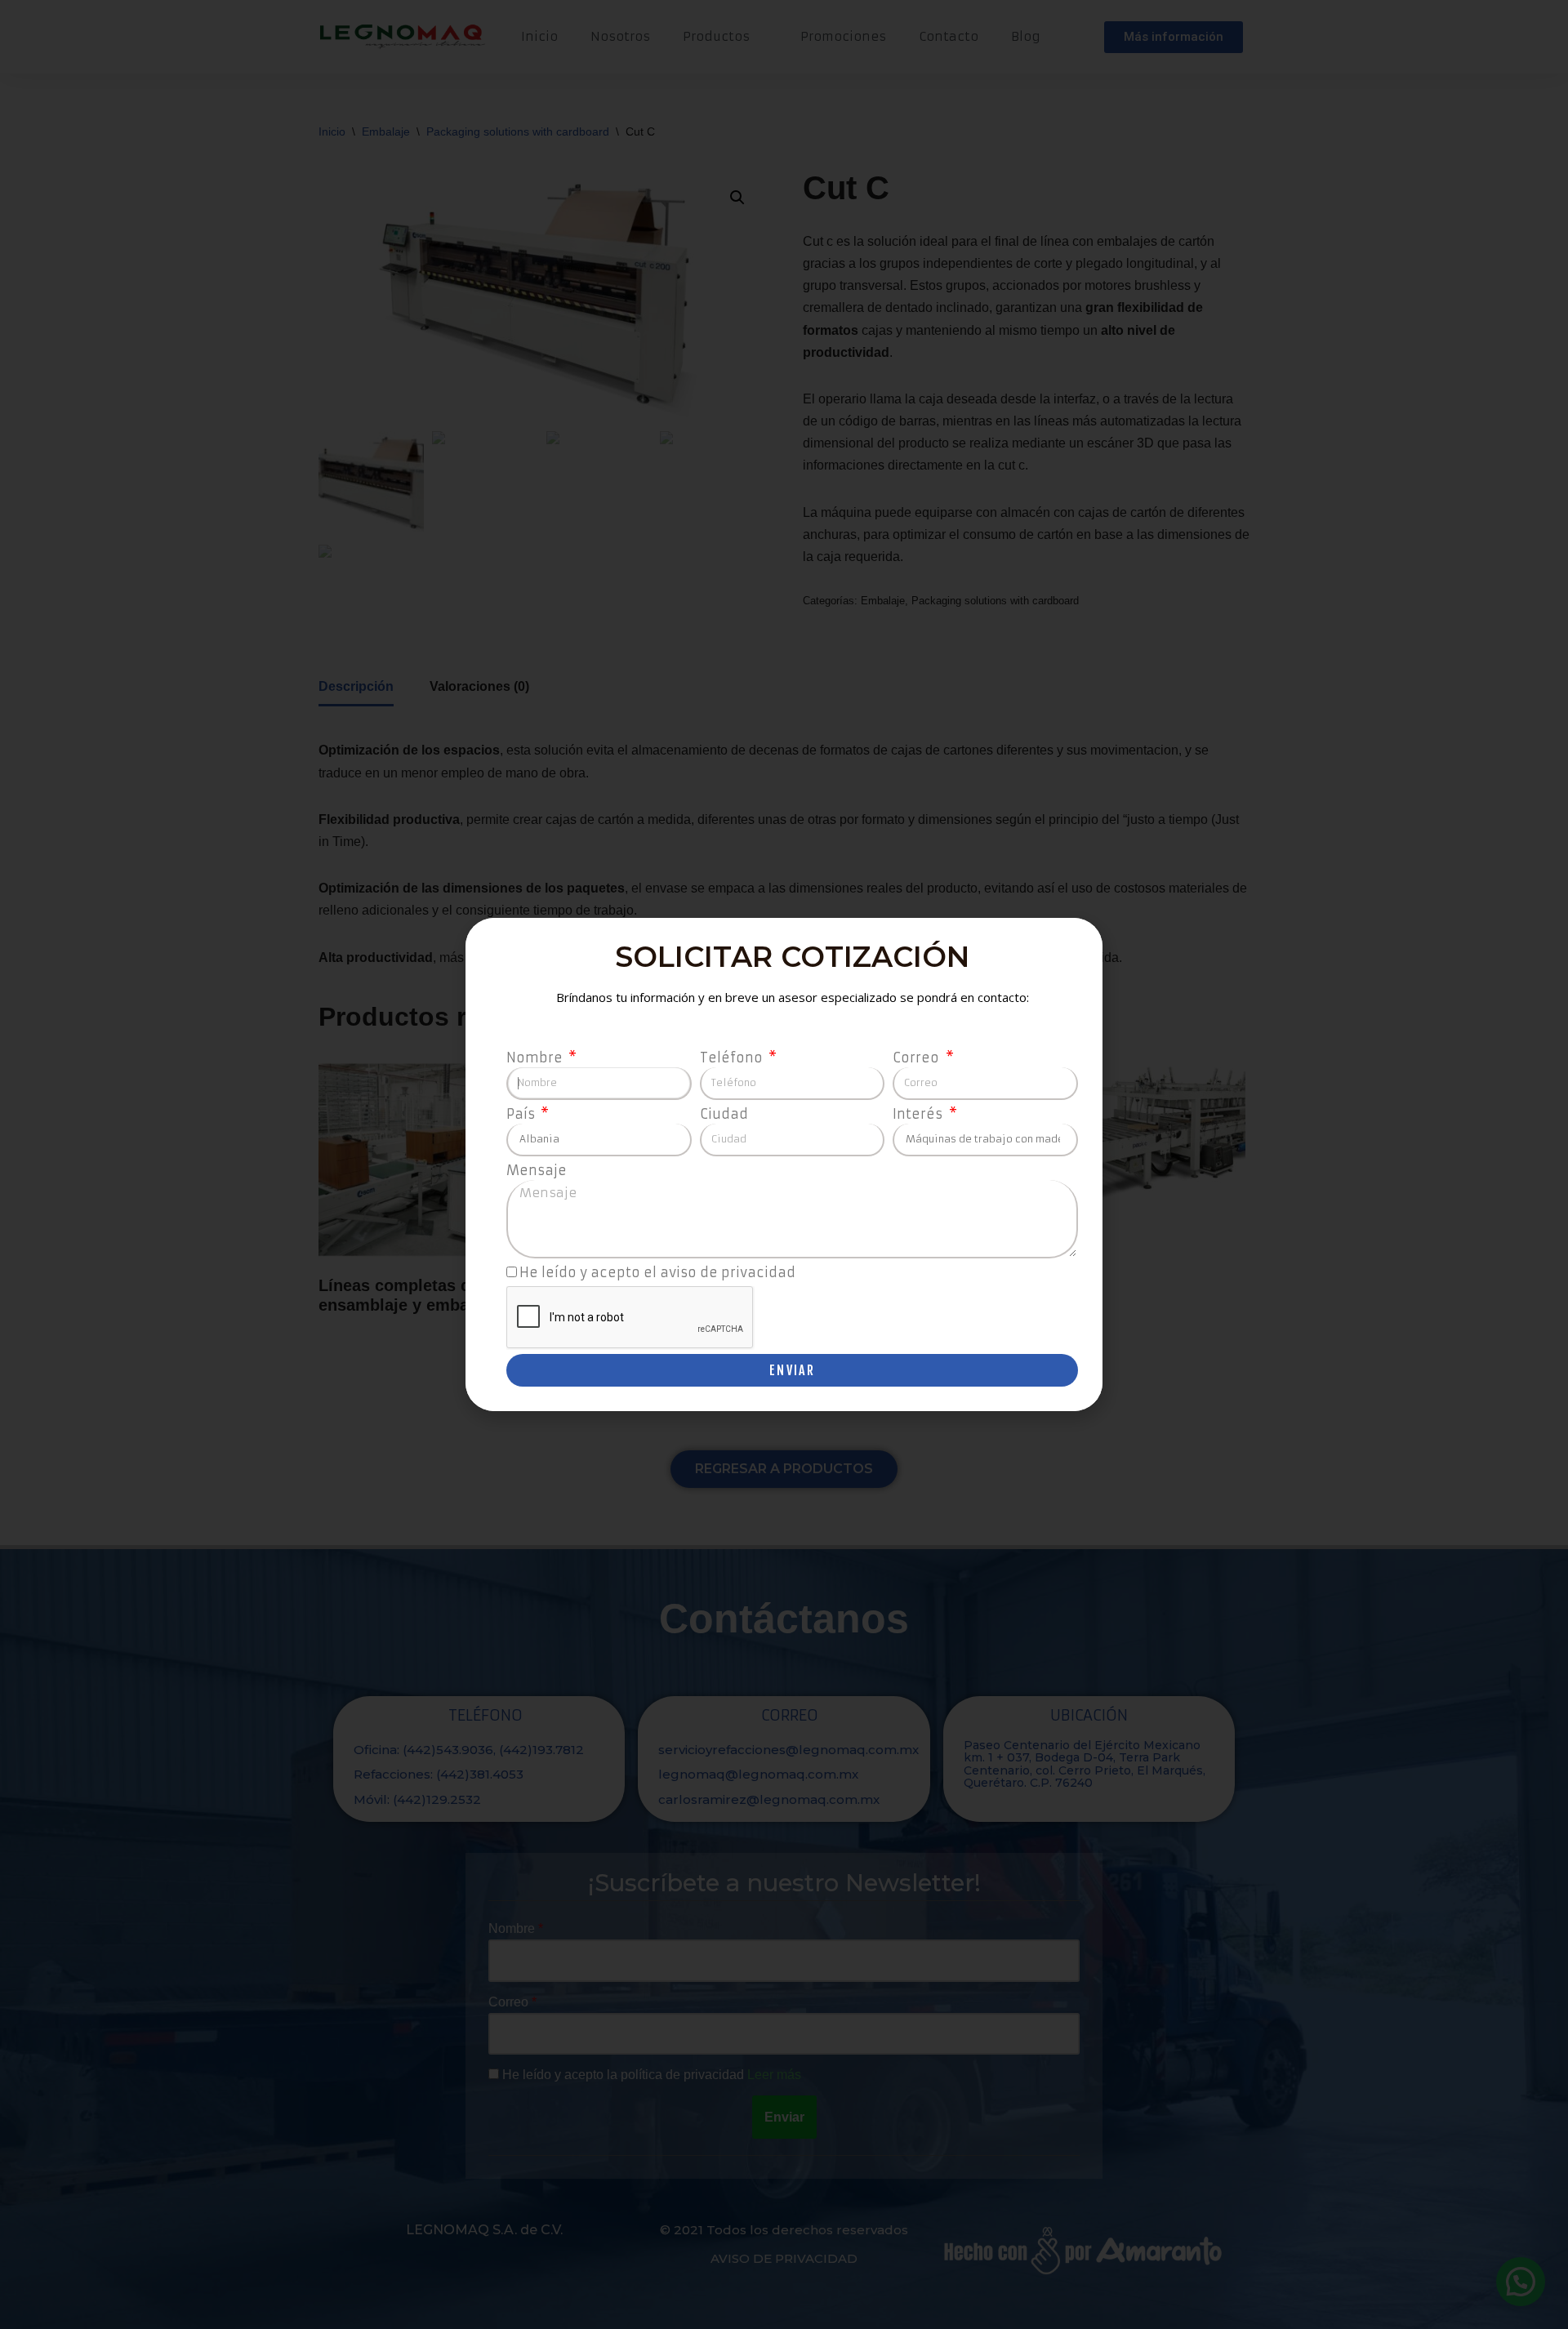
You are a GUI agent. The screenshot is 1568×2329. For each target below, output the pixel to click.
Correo (918, 1058)
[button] (1081, 940)
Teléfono (733, 1058)
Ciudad (724, 1114)
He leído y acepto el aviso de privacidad (657, 1272)
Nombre (536, 1058)
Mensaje (537, 1170)
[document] (784, 1164)
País (522, 1114)
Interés (919, 1114)
